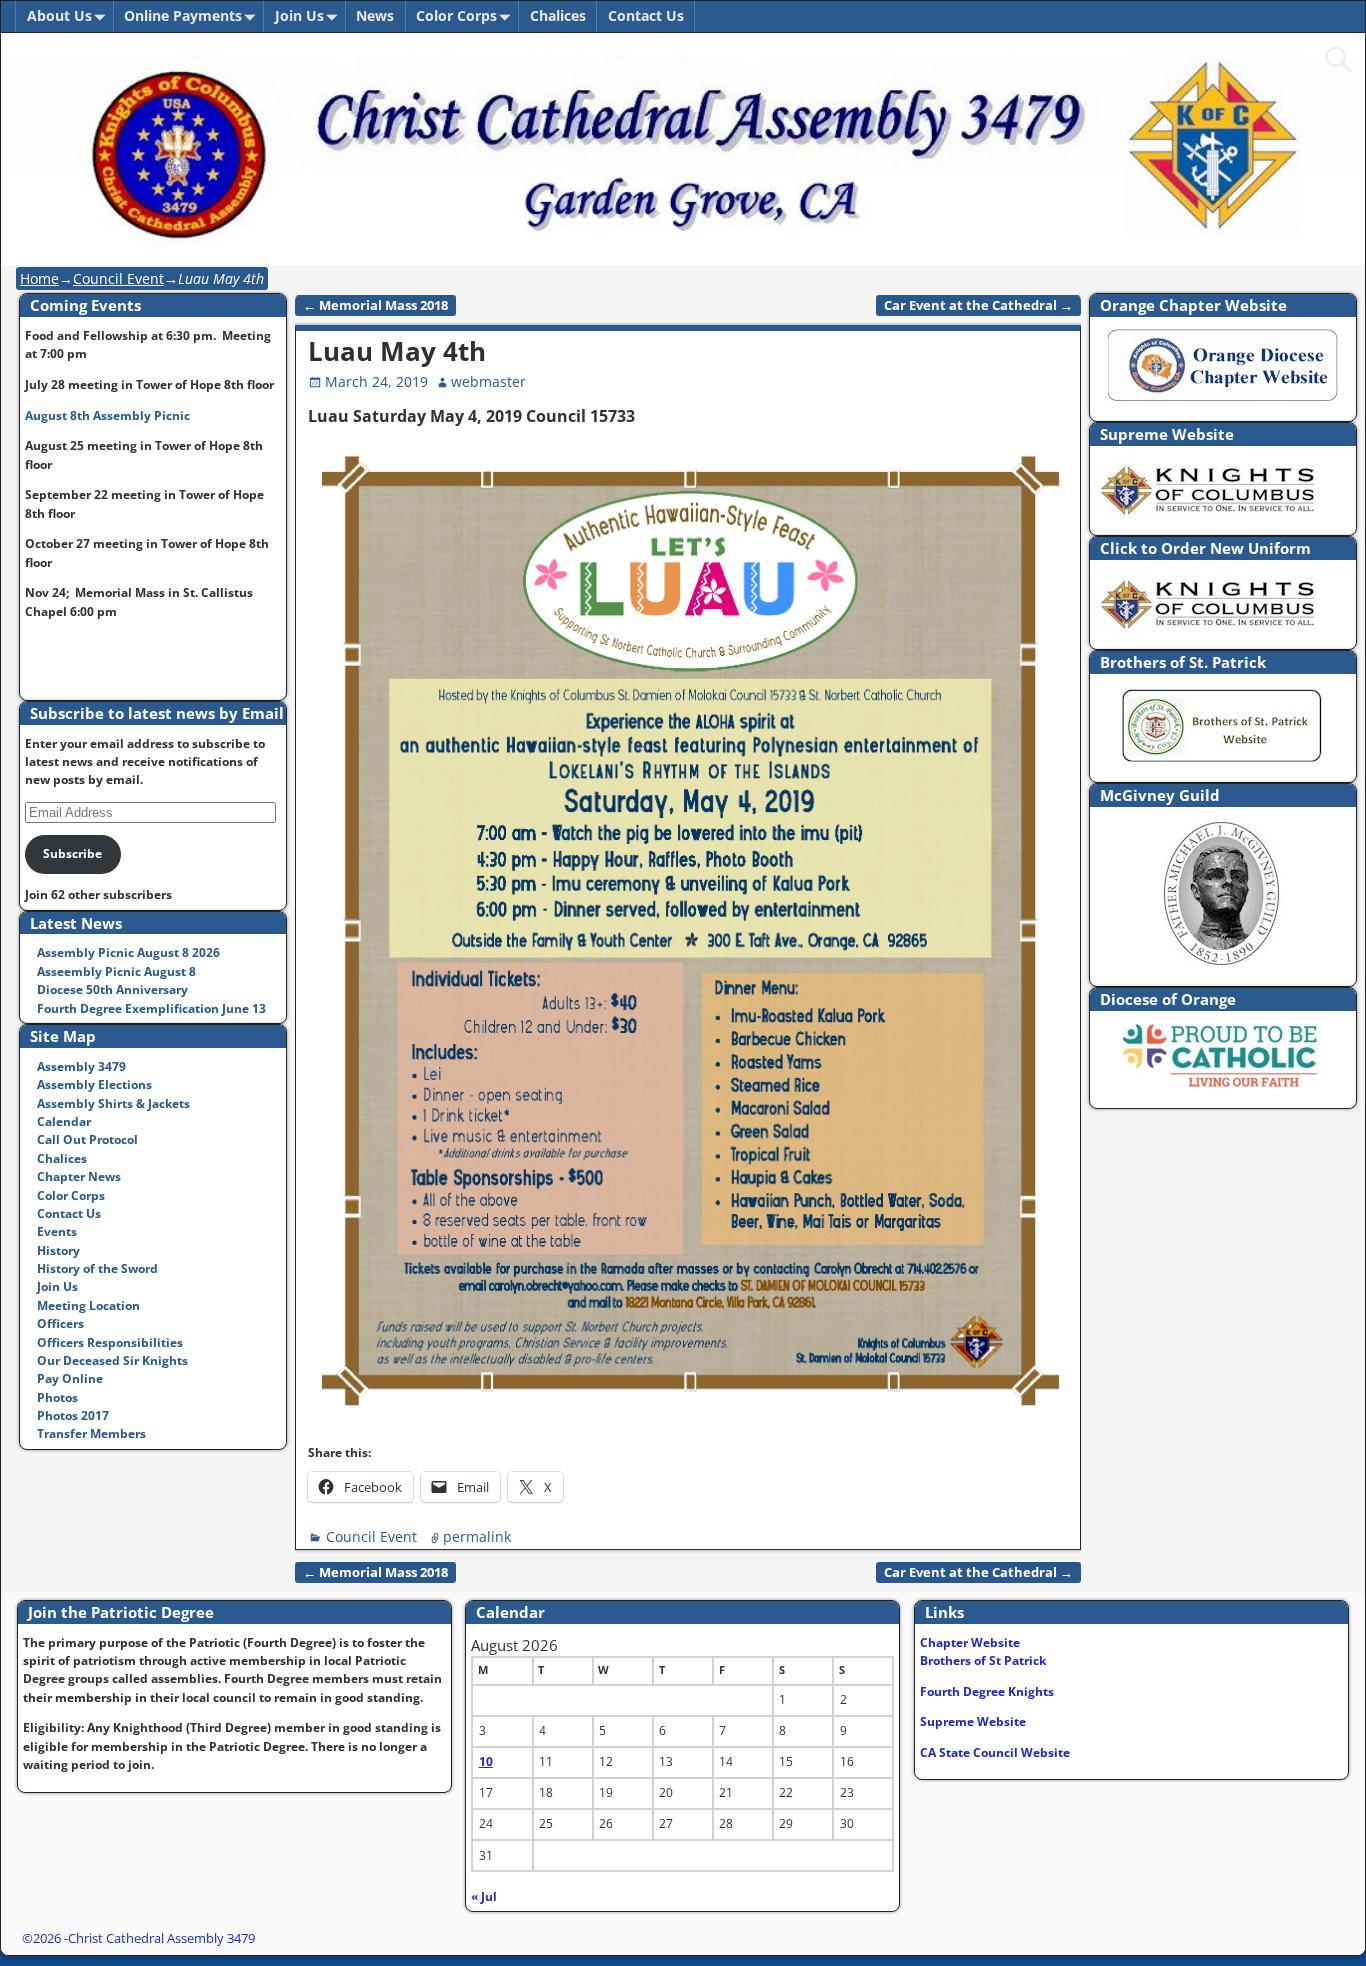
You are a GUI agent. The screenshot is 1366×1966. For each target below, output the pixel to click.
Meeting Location (88, 1305)
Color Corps (456, 15)
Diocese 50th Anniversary (112, 989)
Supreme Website (973, 1721)
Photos (57, 1397)
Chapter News (79, 1176)
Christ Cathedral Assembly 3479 (161, 1938)
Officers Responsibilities (110, 1342)
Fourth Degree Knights (987, 1691)
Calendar (64, 1121)
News (375, 15)
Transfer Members (91, 1433)
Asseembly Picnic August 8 (116, 971)
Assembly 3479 (81, 1066)
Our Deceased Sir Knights (112, 1360)
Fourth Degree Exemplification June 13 (151, 1008)
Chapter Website (970, 1642)
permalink (477, 1536)
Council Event (118, 278)
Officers (60, 1323)
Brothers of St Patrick (983, 1660)
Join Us (299, 15)
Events (57, 1231)
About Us (59, 15)
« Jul (484, 1896)
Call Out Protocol (87, 1139)
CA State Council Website (995, 1752)
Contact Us (646, 15)
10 (486, 1761)
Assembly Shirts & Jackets (113, 1103)
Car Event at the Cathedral (978, 305)
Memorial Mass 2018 (375, 305)
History (58, 1250)
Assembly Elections (94, 1084)
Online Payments (183, 15)
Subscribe (72, 853)
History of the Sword (97, 1268)
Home (39, 278)
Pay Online (70, 1378)
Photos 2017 (73, 1415)
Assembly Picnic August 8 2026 (128, 952)
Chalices (558, 15)
